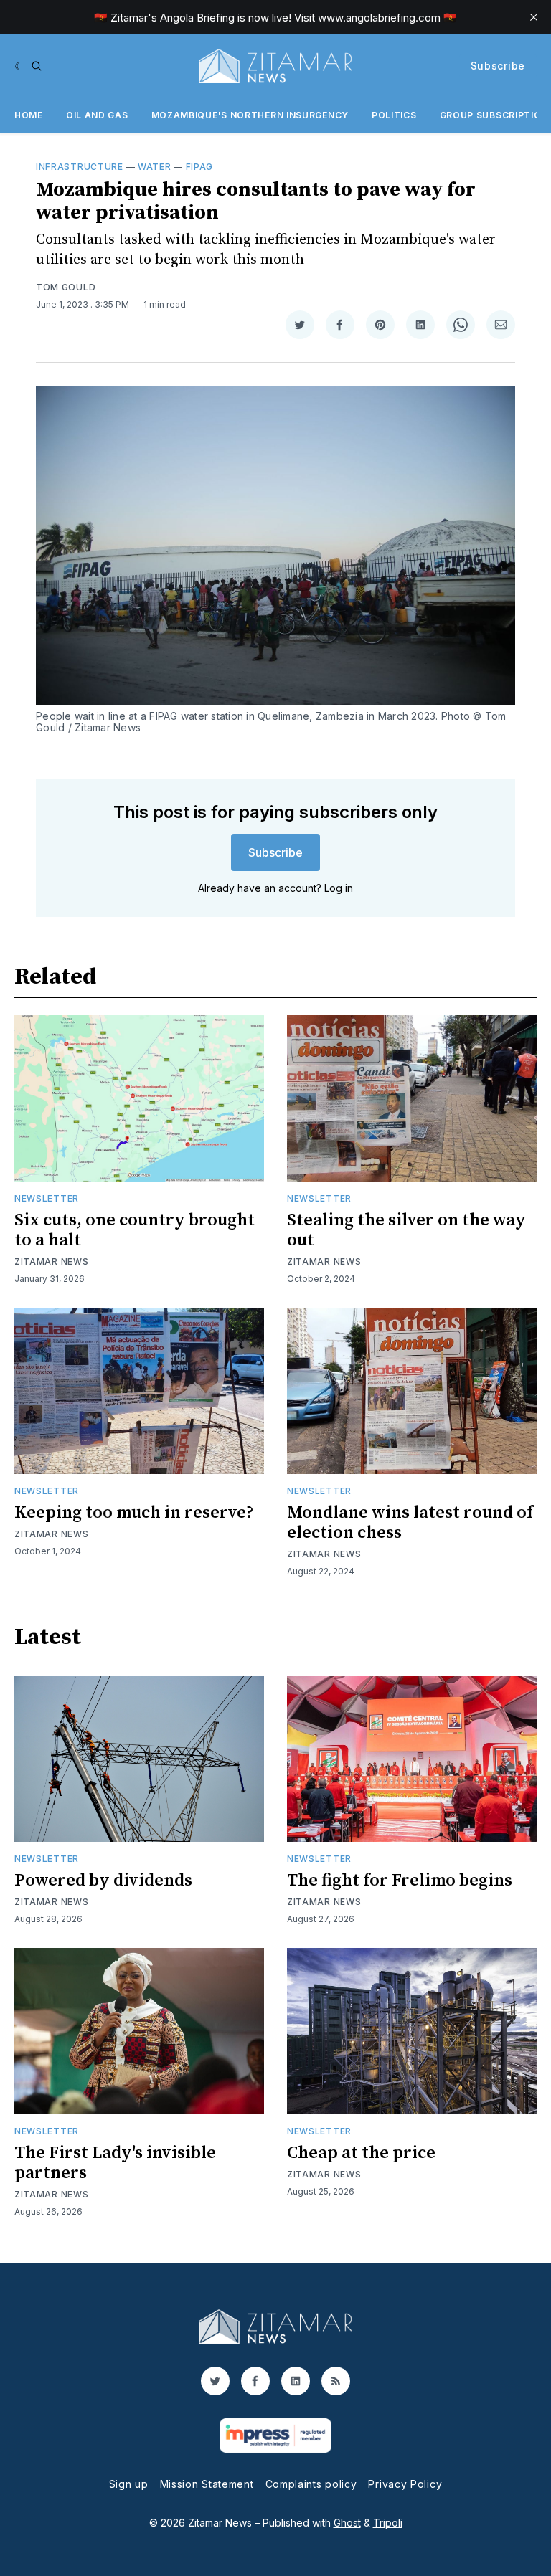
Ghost (347, 2523)
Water (155, 167)
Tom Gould (66, 287)
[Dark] (20, 66)
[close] (534, 17)
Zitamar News (51, 1261)
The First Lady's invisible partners (115, 2163)
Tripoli (388, 2523)
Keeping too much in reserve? (134, 1513)
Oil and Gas (97, 115)
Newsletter (47, 1198)
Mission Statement (207, 2484)
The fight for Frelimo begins (400, 1881)
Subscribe (498, 66)
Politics (394, 115)
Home (29, 115)
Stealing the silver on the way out (406, 1230)
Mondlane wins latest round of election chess (410, 1523)
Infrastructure (80, 167)
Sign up (129, 2484)
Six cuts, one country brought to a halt (135, 1230)
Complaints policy (311, 2484)
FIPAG (200, 167)
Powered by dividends (103, 1881)
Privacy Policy (405, 2484)
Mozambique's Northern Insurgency (250, 115)
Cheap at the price (361, 2153)
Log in (339, 888)
